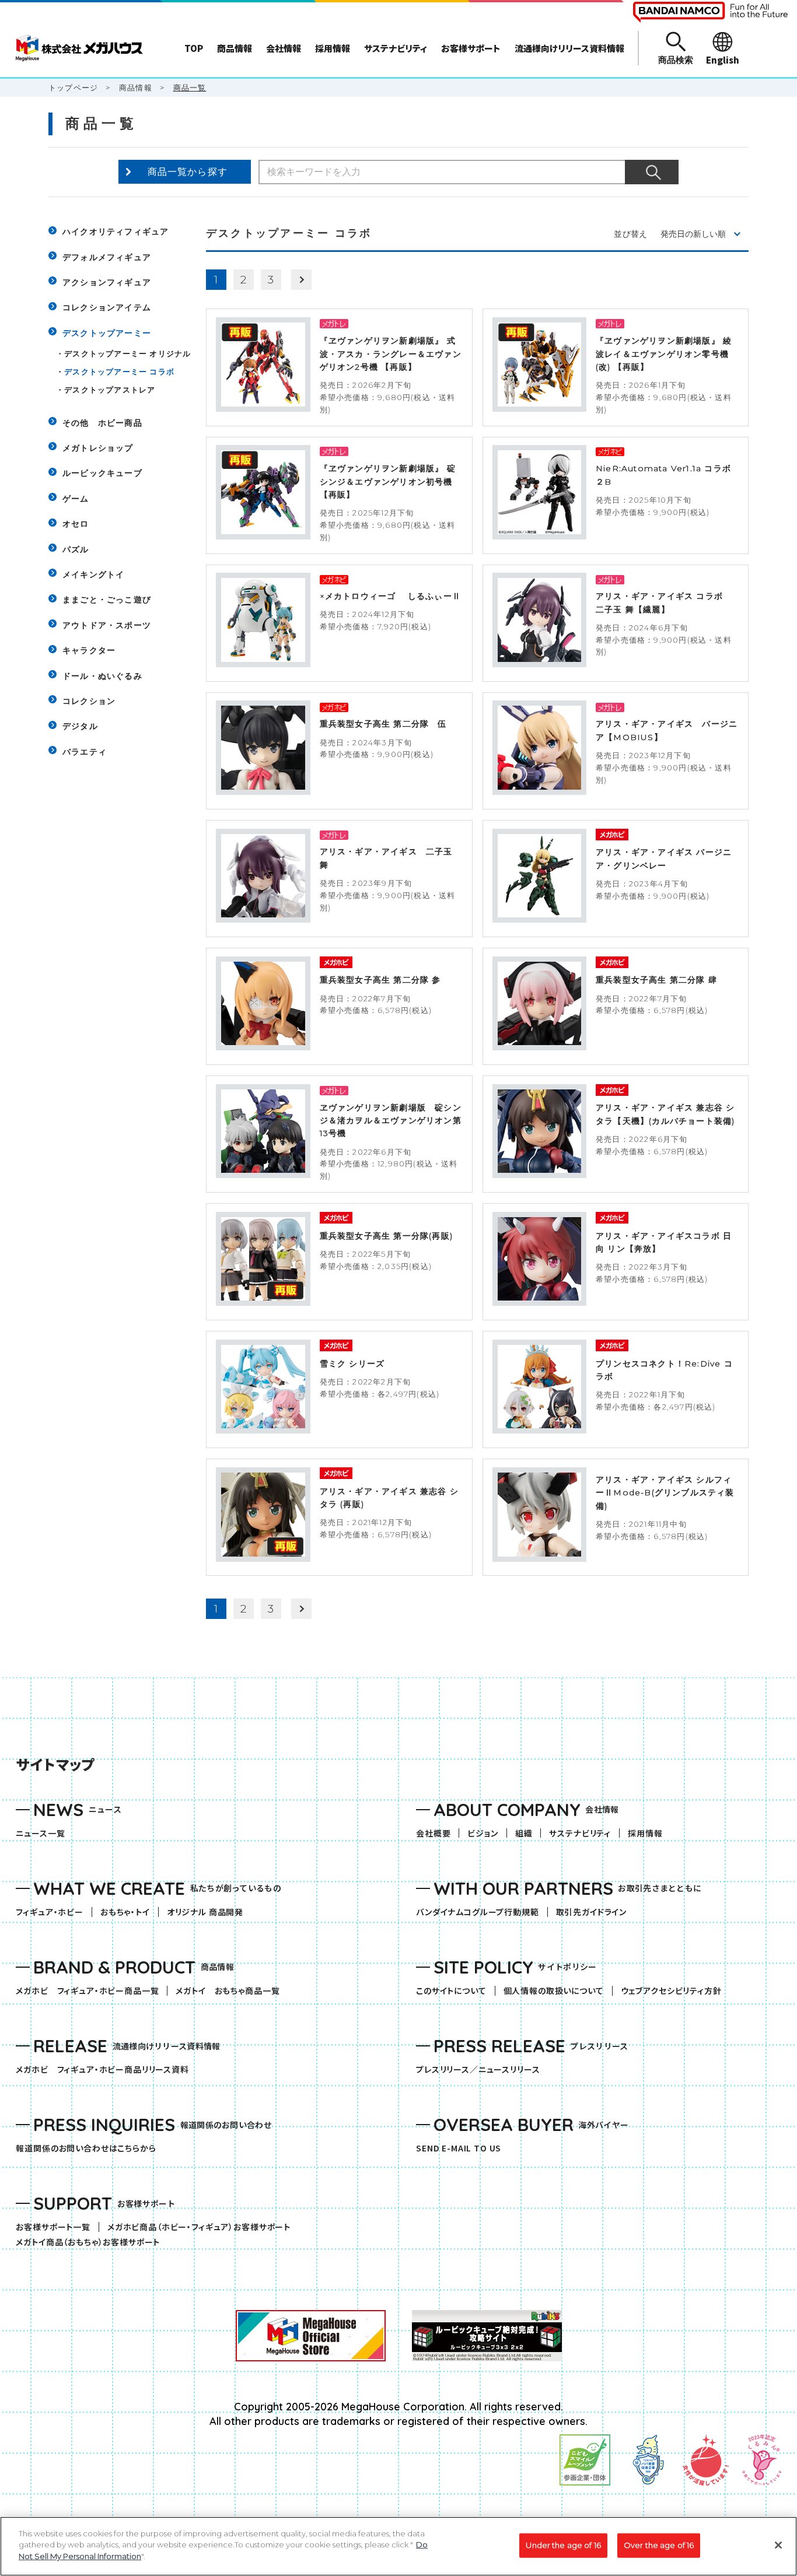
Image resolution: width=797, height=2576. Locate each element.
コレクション (89, 701)
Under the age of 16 (563, 2545)
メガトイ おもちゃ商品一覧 (232, 1991)
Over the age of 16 (659, 2545)
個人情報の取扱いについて (554, 1991)
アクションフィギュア (107, 282)
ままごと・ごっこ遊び (107, 600)
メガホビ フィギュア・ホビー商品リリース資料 (106, 2069)
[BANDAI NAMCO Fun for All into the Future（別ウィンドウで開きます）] (710, 12)
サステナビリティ (580, 1833)
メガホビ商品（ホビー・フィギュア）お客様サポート (203, 2227)
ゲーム (76, 499)
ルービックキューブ (102, 473)
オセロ (76, 524)
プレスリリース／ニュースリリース (478, 2069)
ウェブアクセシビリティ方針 (671, 1991)
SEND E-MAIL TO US (459, 2148)
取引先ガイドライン (592, 1912)
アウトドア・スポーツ (107, 625)
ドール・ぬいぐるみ (102, 676)
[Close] (778, 2545)
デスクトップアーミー (107, 333)
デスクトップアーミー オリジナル (127, 353)
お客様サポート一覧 (53, 2227)
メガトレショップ (98, 448)
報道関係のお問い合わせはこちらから (86, 2148)
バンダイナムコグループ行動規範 (478, 1912)
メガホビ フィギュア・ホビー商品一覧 (91, 1991)
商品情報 (136, 87)
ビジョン (483, 1833)
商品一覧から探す (188, 172)
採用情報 (645, 1833)
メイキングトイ (93, 574)
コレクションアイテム (107, 307)
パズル (76, 549)
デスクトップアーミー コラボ (119, 371)
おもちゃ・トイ (129, 1912)
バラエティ (85, 752)
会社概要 (433, 1833)
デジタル (80, 726)
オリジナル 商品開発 (205, 1912)
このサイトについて (451, 1991)
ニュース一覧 (40, 1833)
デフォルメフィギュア (107, 257)
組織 (524, 1833)
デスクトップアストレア (110, 390)
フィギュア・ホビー (54, 1912)
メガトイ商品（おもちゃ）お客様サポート (92, 2242)
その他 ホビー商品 (102, 423)
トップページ (73, 87)
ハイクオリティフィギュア (116, 232)
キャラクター (89, 650)
